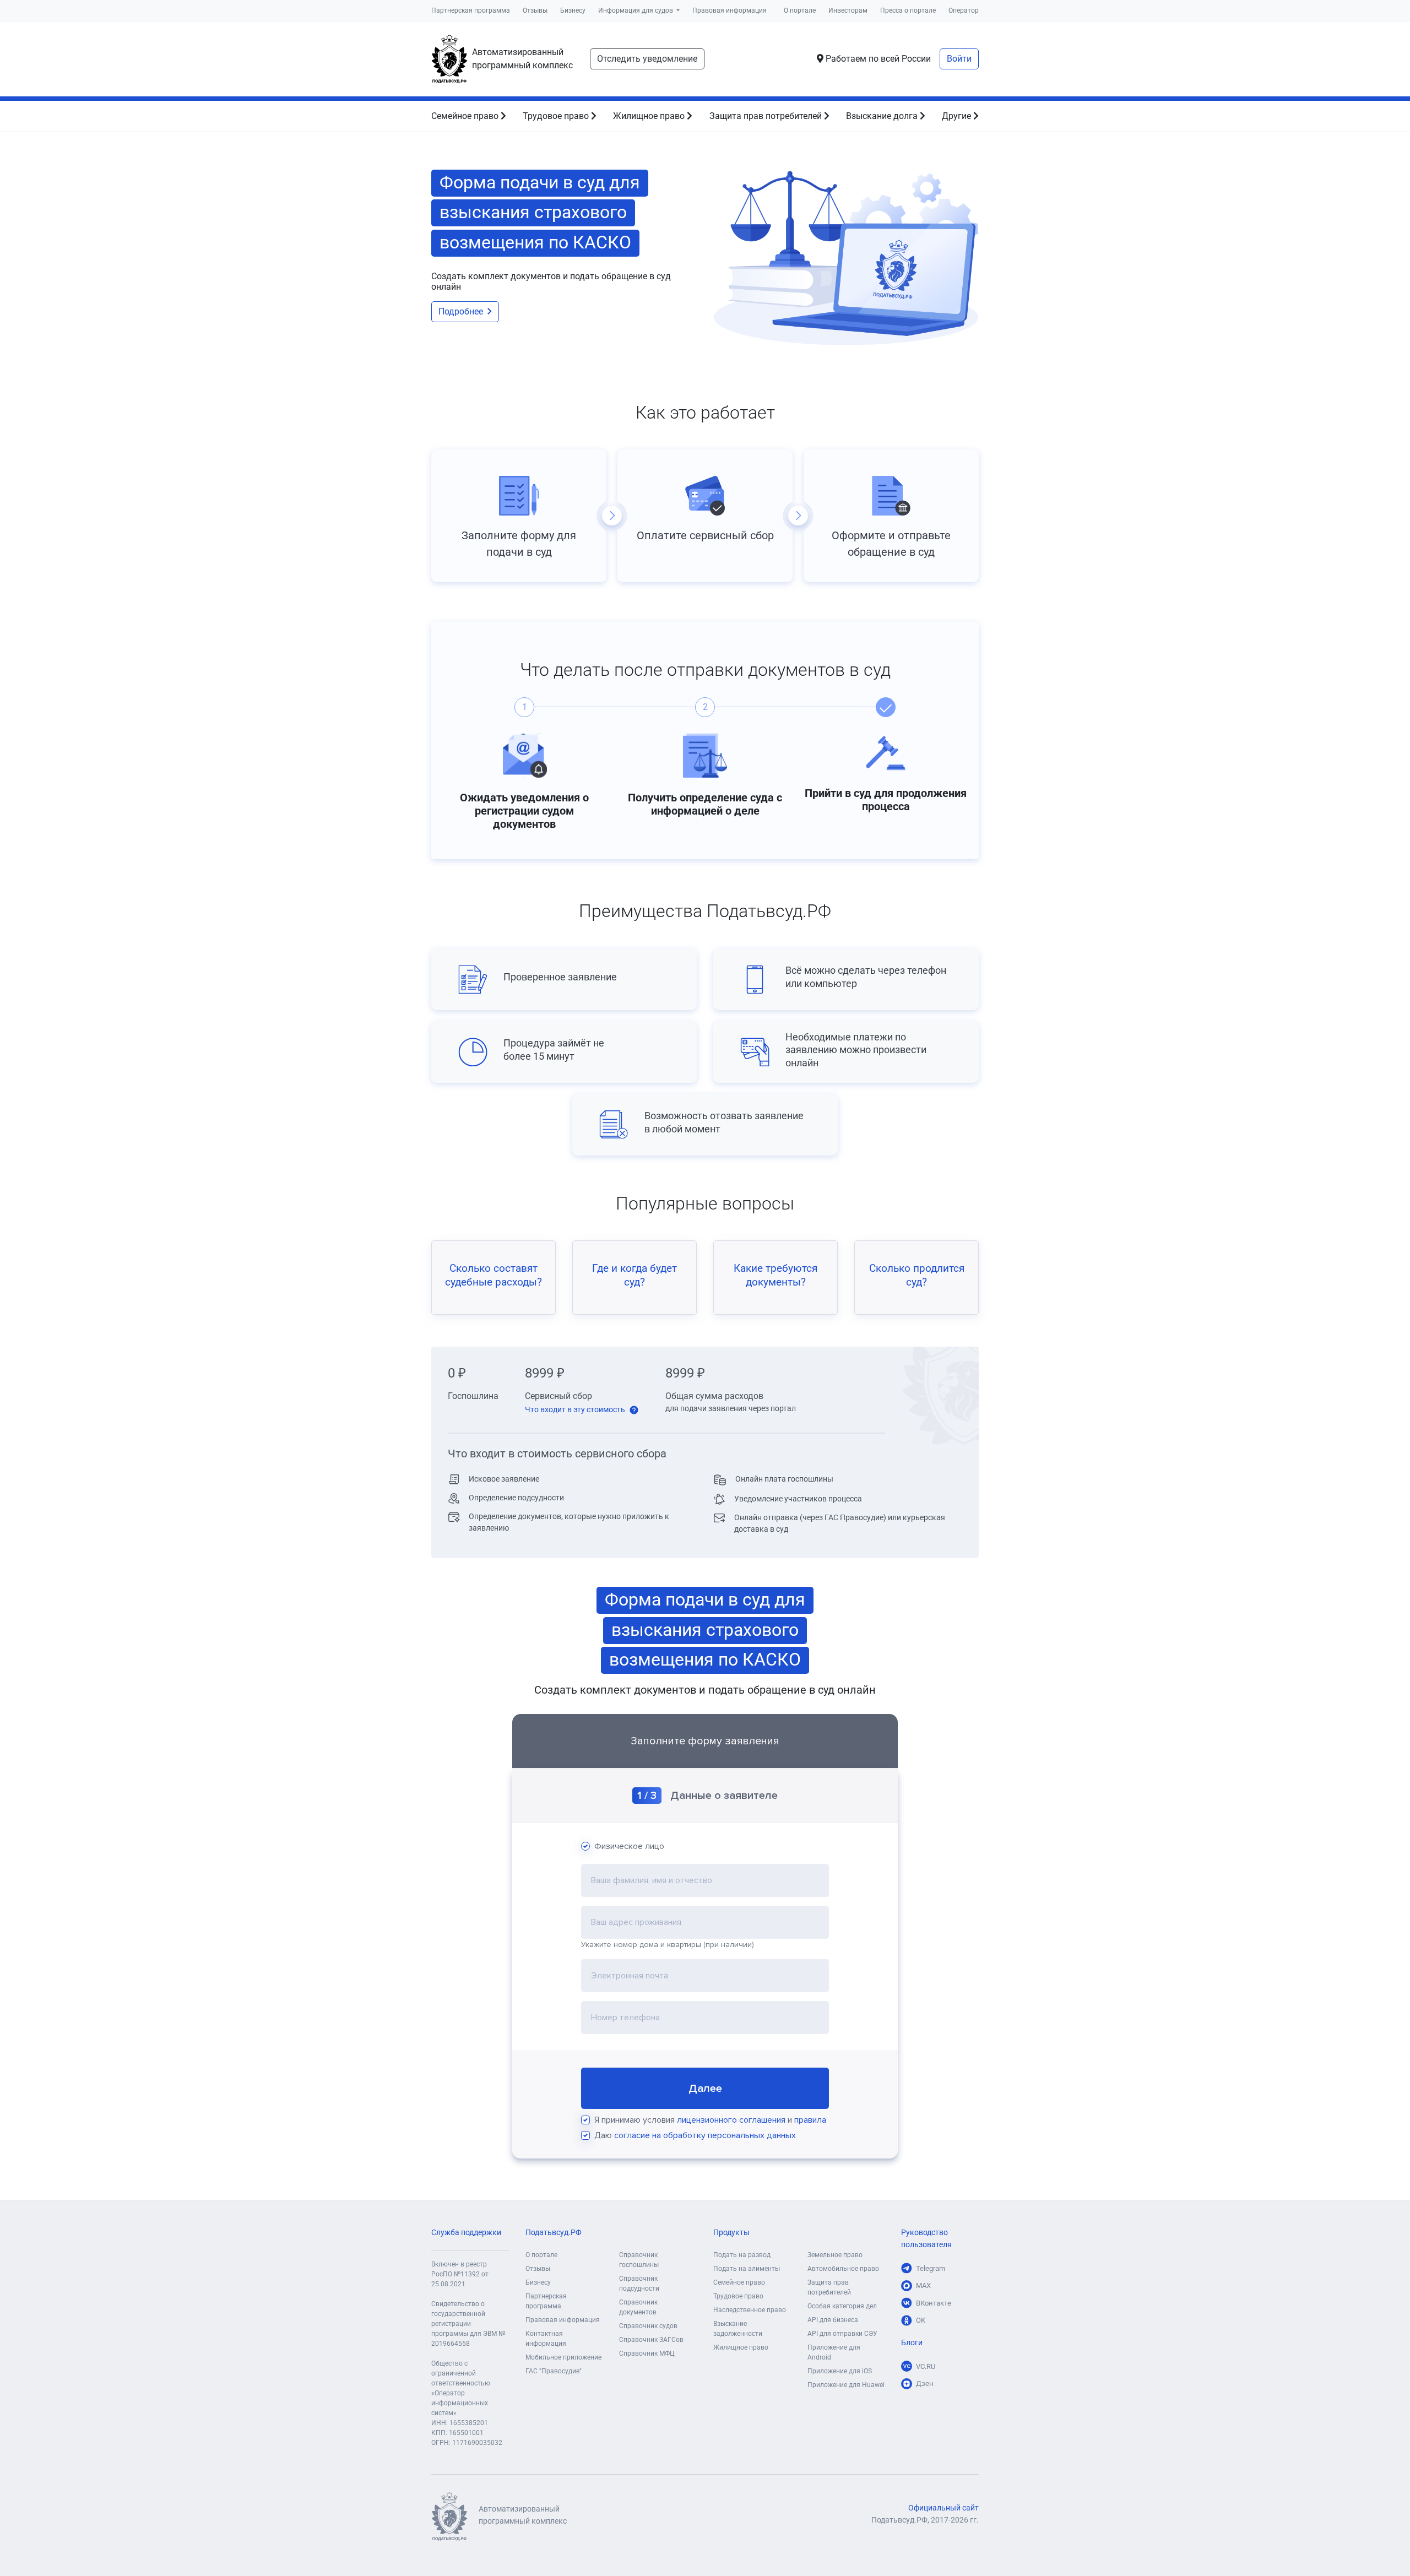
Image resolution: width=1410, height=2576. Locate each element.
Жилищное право (650, 116)
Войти (959, 59)
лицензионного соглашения (731, 2120)
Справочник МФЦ (647, 2353)
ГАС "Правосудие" (554, 2371)
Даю (695, 2135)
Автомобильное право (843, 2269)
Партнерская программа (471, 10)
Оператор (964, 10)
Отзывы (535, 10)
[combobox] (705, 1880)
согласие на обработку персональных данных (705, 2135)
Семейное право (466, 116)
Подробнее (461, 311)
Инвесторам (848, 10)
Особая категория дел (842, 2306)
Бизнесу (573, 10)
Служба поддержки (466, 2233)
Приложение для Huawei (846, 2385)
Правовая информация (730, 10)
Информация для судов (636, 10)
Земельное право (835, 2255)
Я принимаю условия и (710, 2120)
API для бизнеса (833, 2320)
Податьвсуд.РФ (554, 2233)
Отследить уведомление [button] (647, 59)
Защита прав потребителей (767, 116)
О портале (800, 10)
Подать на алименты (747, 2269)
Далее (705, 2089)
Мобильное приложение (563, 2357)
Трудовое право (557, 116)
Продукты (731, 2233)
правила (810, 2120)
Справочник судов (648, 2326)
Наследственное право (750, 2310)
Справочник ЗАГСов (651, 2340)
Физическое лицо (629, 1846)
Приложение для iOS (840, 2371)
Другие (958, 116)
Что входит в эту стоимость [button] (576, 1409)
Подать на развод (742, 2255)
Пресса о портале (908, 10)
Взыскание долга (883, 116)
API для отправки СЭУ (842, 2334)
